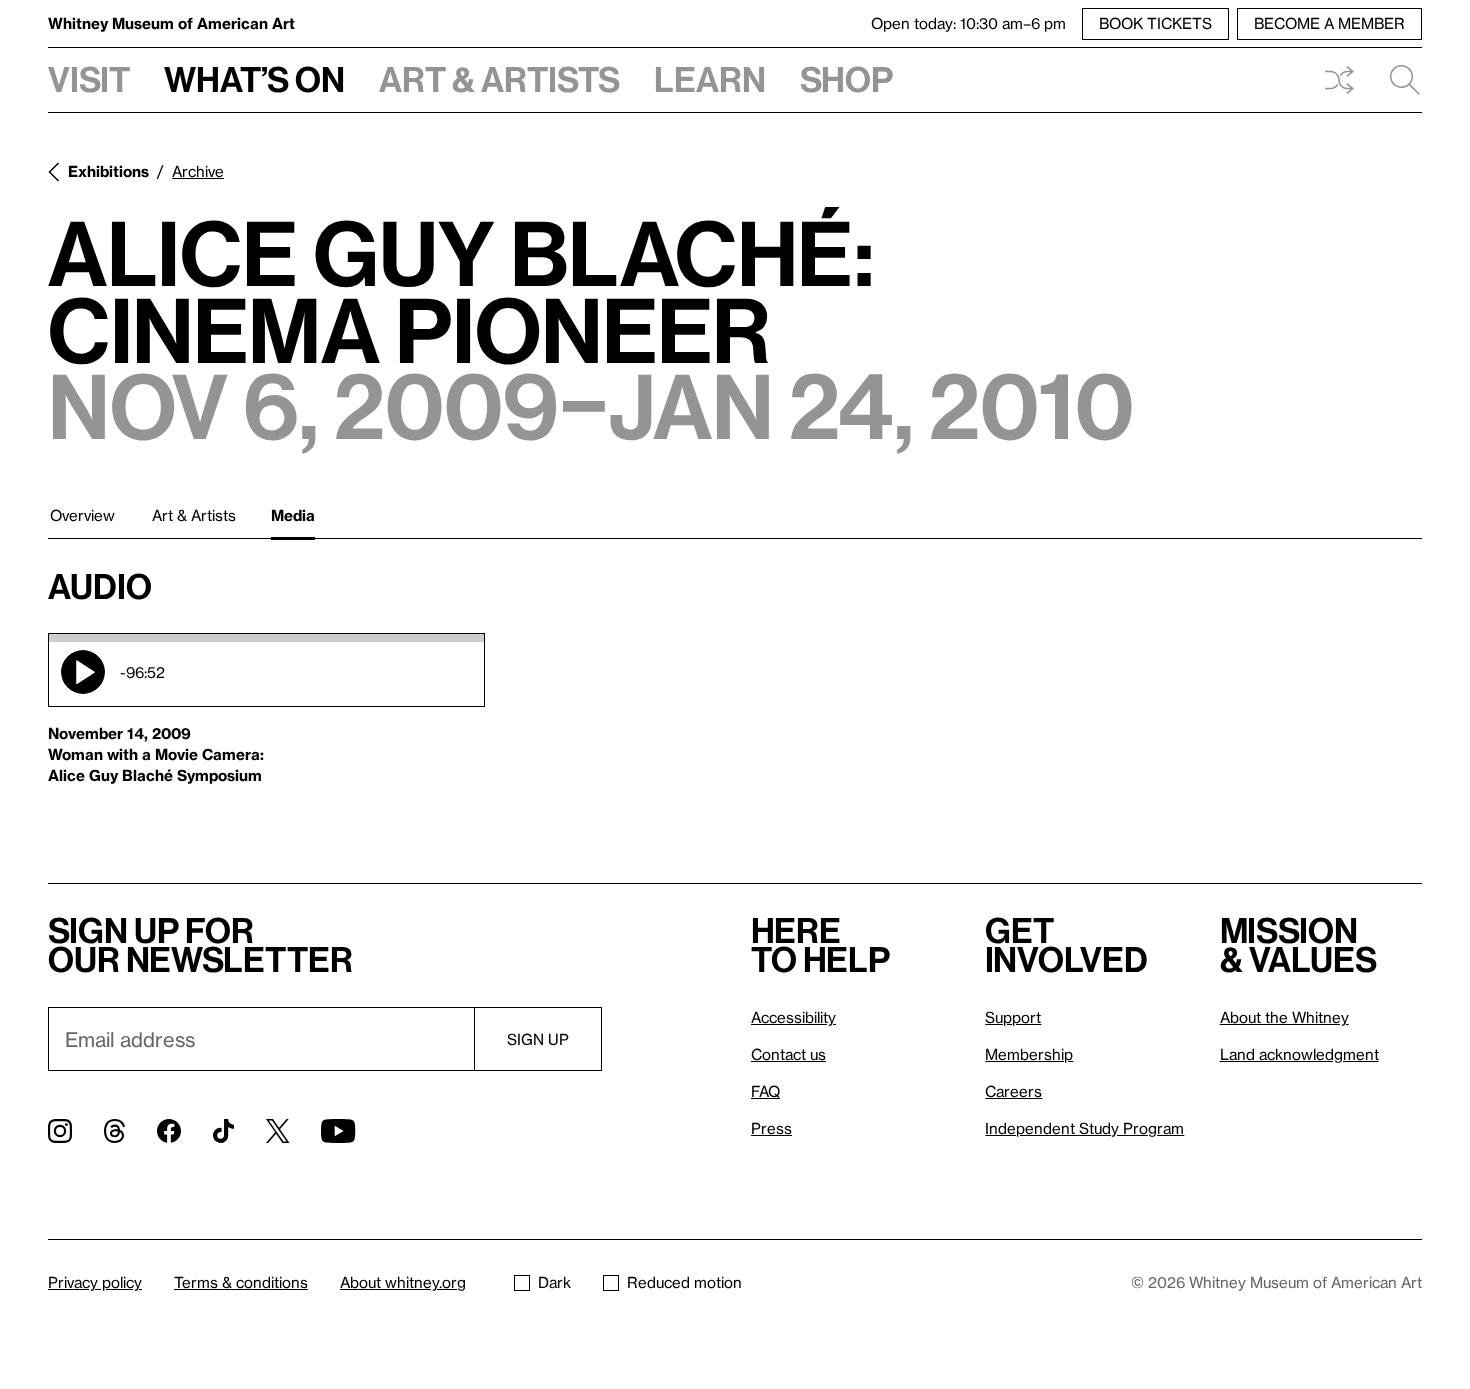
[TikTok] (223, 1131)
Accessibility (793, 1017)
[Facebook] (169, 1131)
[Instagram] (60, 1131)
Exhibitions (108, 171)
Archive (198, 171)
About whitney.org (403, 1282)
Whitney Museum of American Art (171, 23)
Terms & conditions (241, 1282)
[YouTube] (338, 1131)
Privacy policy (95, 1282)
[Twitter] (277, 1131)
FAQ (765, 1091)
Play (83, 672)
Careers (1013, 1091)
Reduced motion (684, 1282)
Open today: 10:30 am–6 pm (968, 23)
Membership (1029, 1054)
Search (1397, 80)
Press (771, 1128)
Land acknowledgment (1299, 1054)
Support (1013, 1017)
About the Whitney (1284, 1017)
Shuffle (1339, 80)
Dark (554, 1282)
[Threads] (114, 1131)
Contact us (788, 1054)
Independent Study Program (1084, 1128)
